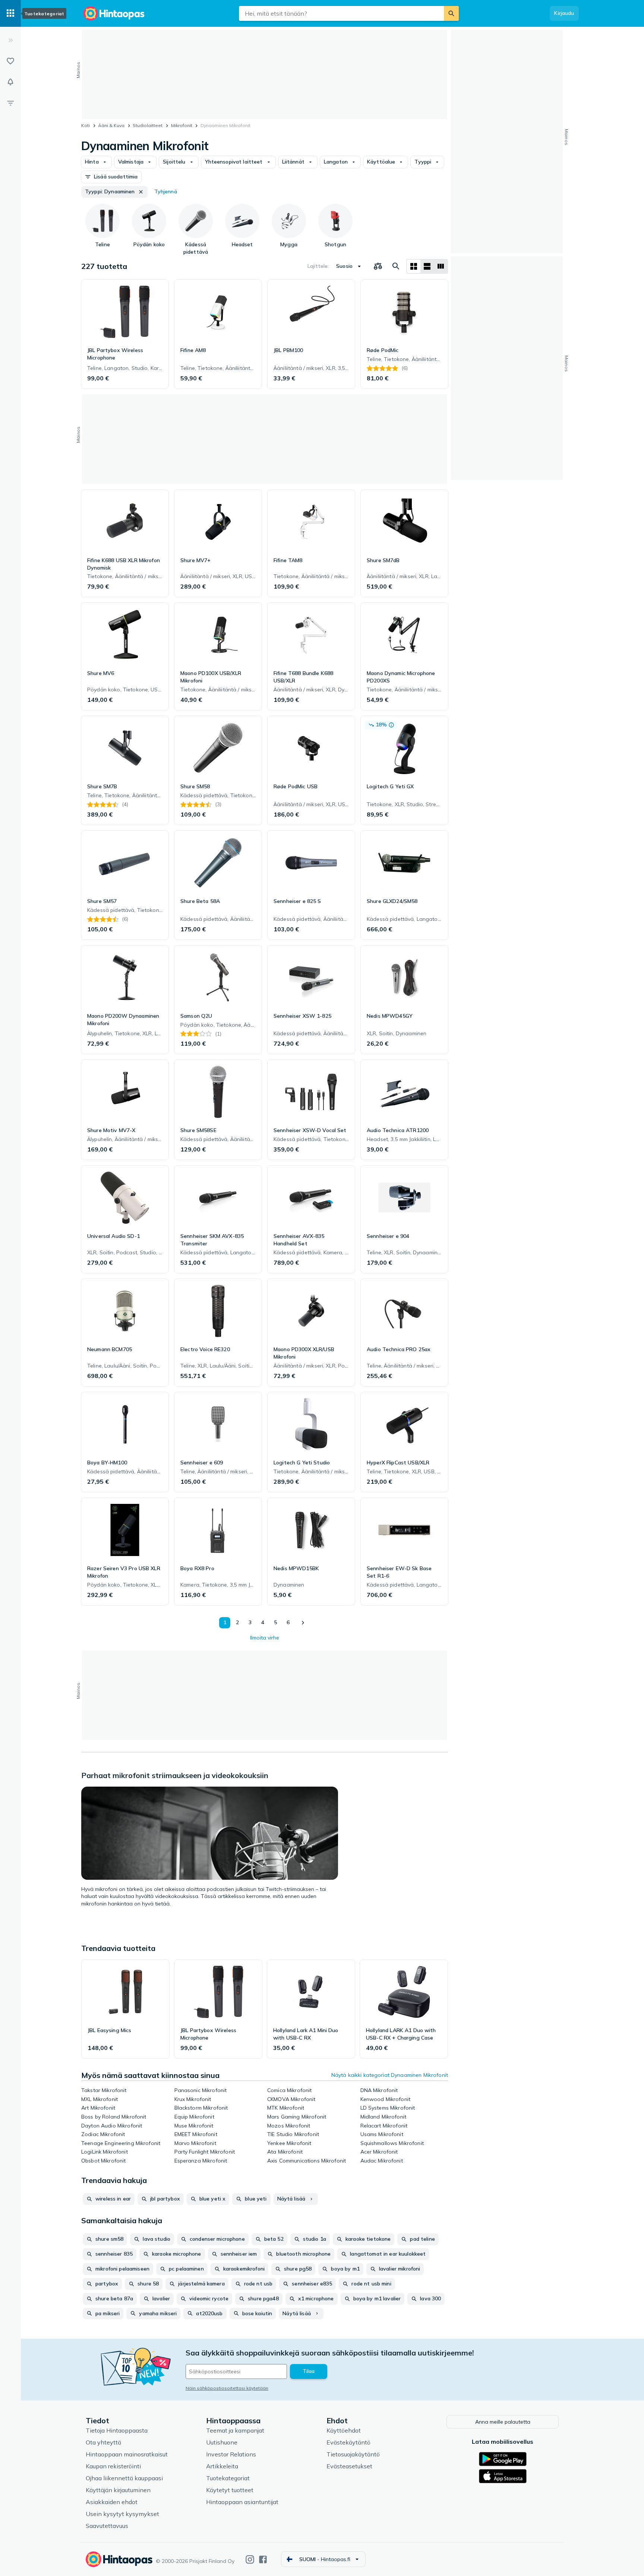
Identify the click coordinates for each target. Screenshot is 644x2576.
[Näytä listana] (427, 266)
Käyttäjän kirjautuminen (118, 2490)
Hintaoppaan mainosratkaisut (127, 2454)
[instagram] (250, 2559)
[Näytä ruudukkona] (414, 266)
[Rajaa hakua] (10, 103)
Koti (86, 125)
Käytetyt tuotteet (230, 2490)
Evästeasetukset (349, 2466)
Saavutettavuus (107, 2526)
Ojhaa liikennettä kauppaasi (124, 2478)
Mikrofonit (182, 125)
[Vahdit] (10, 82)
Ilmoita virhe (265, 1638)
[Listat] (10, 61)
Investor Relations (231, 2454)
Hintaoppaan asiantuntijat (242, 2502)
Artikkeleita (222, 2466)
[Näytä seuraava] (303, 1623)
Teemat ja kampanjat (235, 2430)
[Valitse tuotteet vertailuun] (378, 266)
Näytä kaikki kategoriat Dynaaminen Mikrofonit (390, 2075)
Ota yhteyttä (103, 2442)
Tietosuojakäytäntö (353, 2454)
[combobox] (341, 13)
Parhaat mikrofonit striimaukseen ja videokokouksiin (175, 1775)
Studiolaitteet (148, 125)
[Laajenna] (10, 40)
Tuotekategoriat (228, 2478)
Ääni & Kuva (111, 125)
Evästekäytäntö (348, 2442)
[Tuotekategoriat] (10, 13)
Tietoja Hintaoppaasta (117, 2430)
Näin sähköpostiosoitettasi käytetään (227, 2388)
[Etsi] (451, 13)
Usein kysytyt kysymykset (122, 2514)
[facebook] (263, 2559)
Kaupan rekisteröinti (113, 2466)
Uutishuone (222, 2442)
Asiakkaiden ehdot (112, 2502)
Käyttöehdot (344, 2430)
